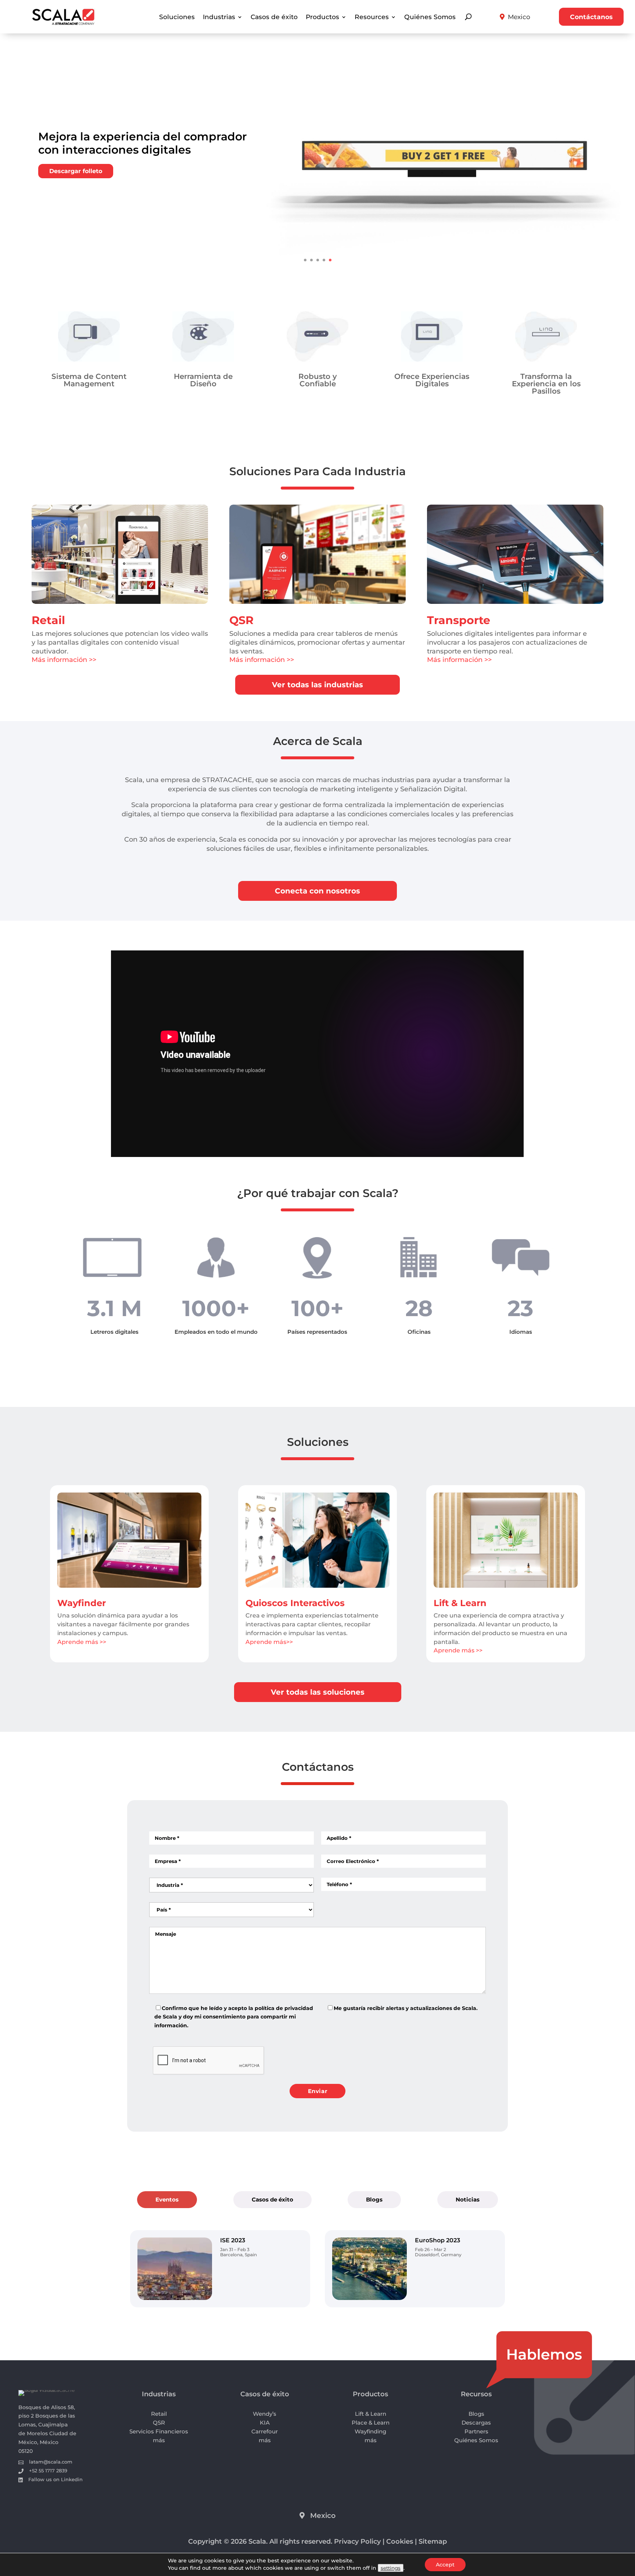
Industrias (219, 17)
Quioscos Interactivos (295, 1603)
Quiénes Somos (430, 17)
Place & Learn (371, 2423)
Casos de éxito (274, 17)
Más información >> (64, 660)
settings (391, 2568)
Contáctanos (591, 17)
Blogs (374, 2199)
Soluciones (177, 17)
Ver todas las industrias (317, 685)
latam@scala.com (51, 2462)
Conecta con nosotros (317, 891)
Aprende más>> (269, 1642)
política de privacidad (284, 2008)
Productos (322, 17)
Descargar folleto (76, 171)
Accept (445, 2565)
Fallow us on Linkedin (55, 2479)
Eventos (167, 2199)
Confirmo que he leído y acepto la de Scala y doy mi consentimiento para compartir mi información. (234, 2017)
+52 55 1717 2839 (48, 2471)
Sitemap (433, 2541)
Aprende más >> (82, 1642)
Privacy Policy (357, 2541)
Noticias (468, 2199)
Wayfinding (370, 2431)
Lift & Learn (460, 1603)
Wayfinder (82, 1603)
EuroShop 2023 (437, 2240)
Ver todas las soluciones (318, 1692)
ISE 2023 (233, 2240)
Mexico (519, 17)
